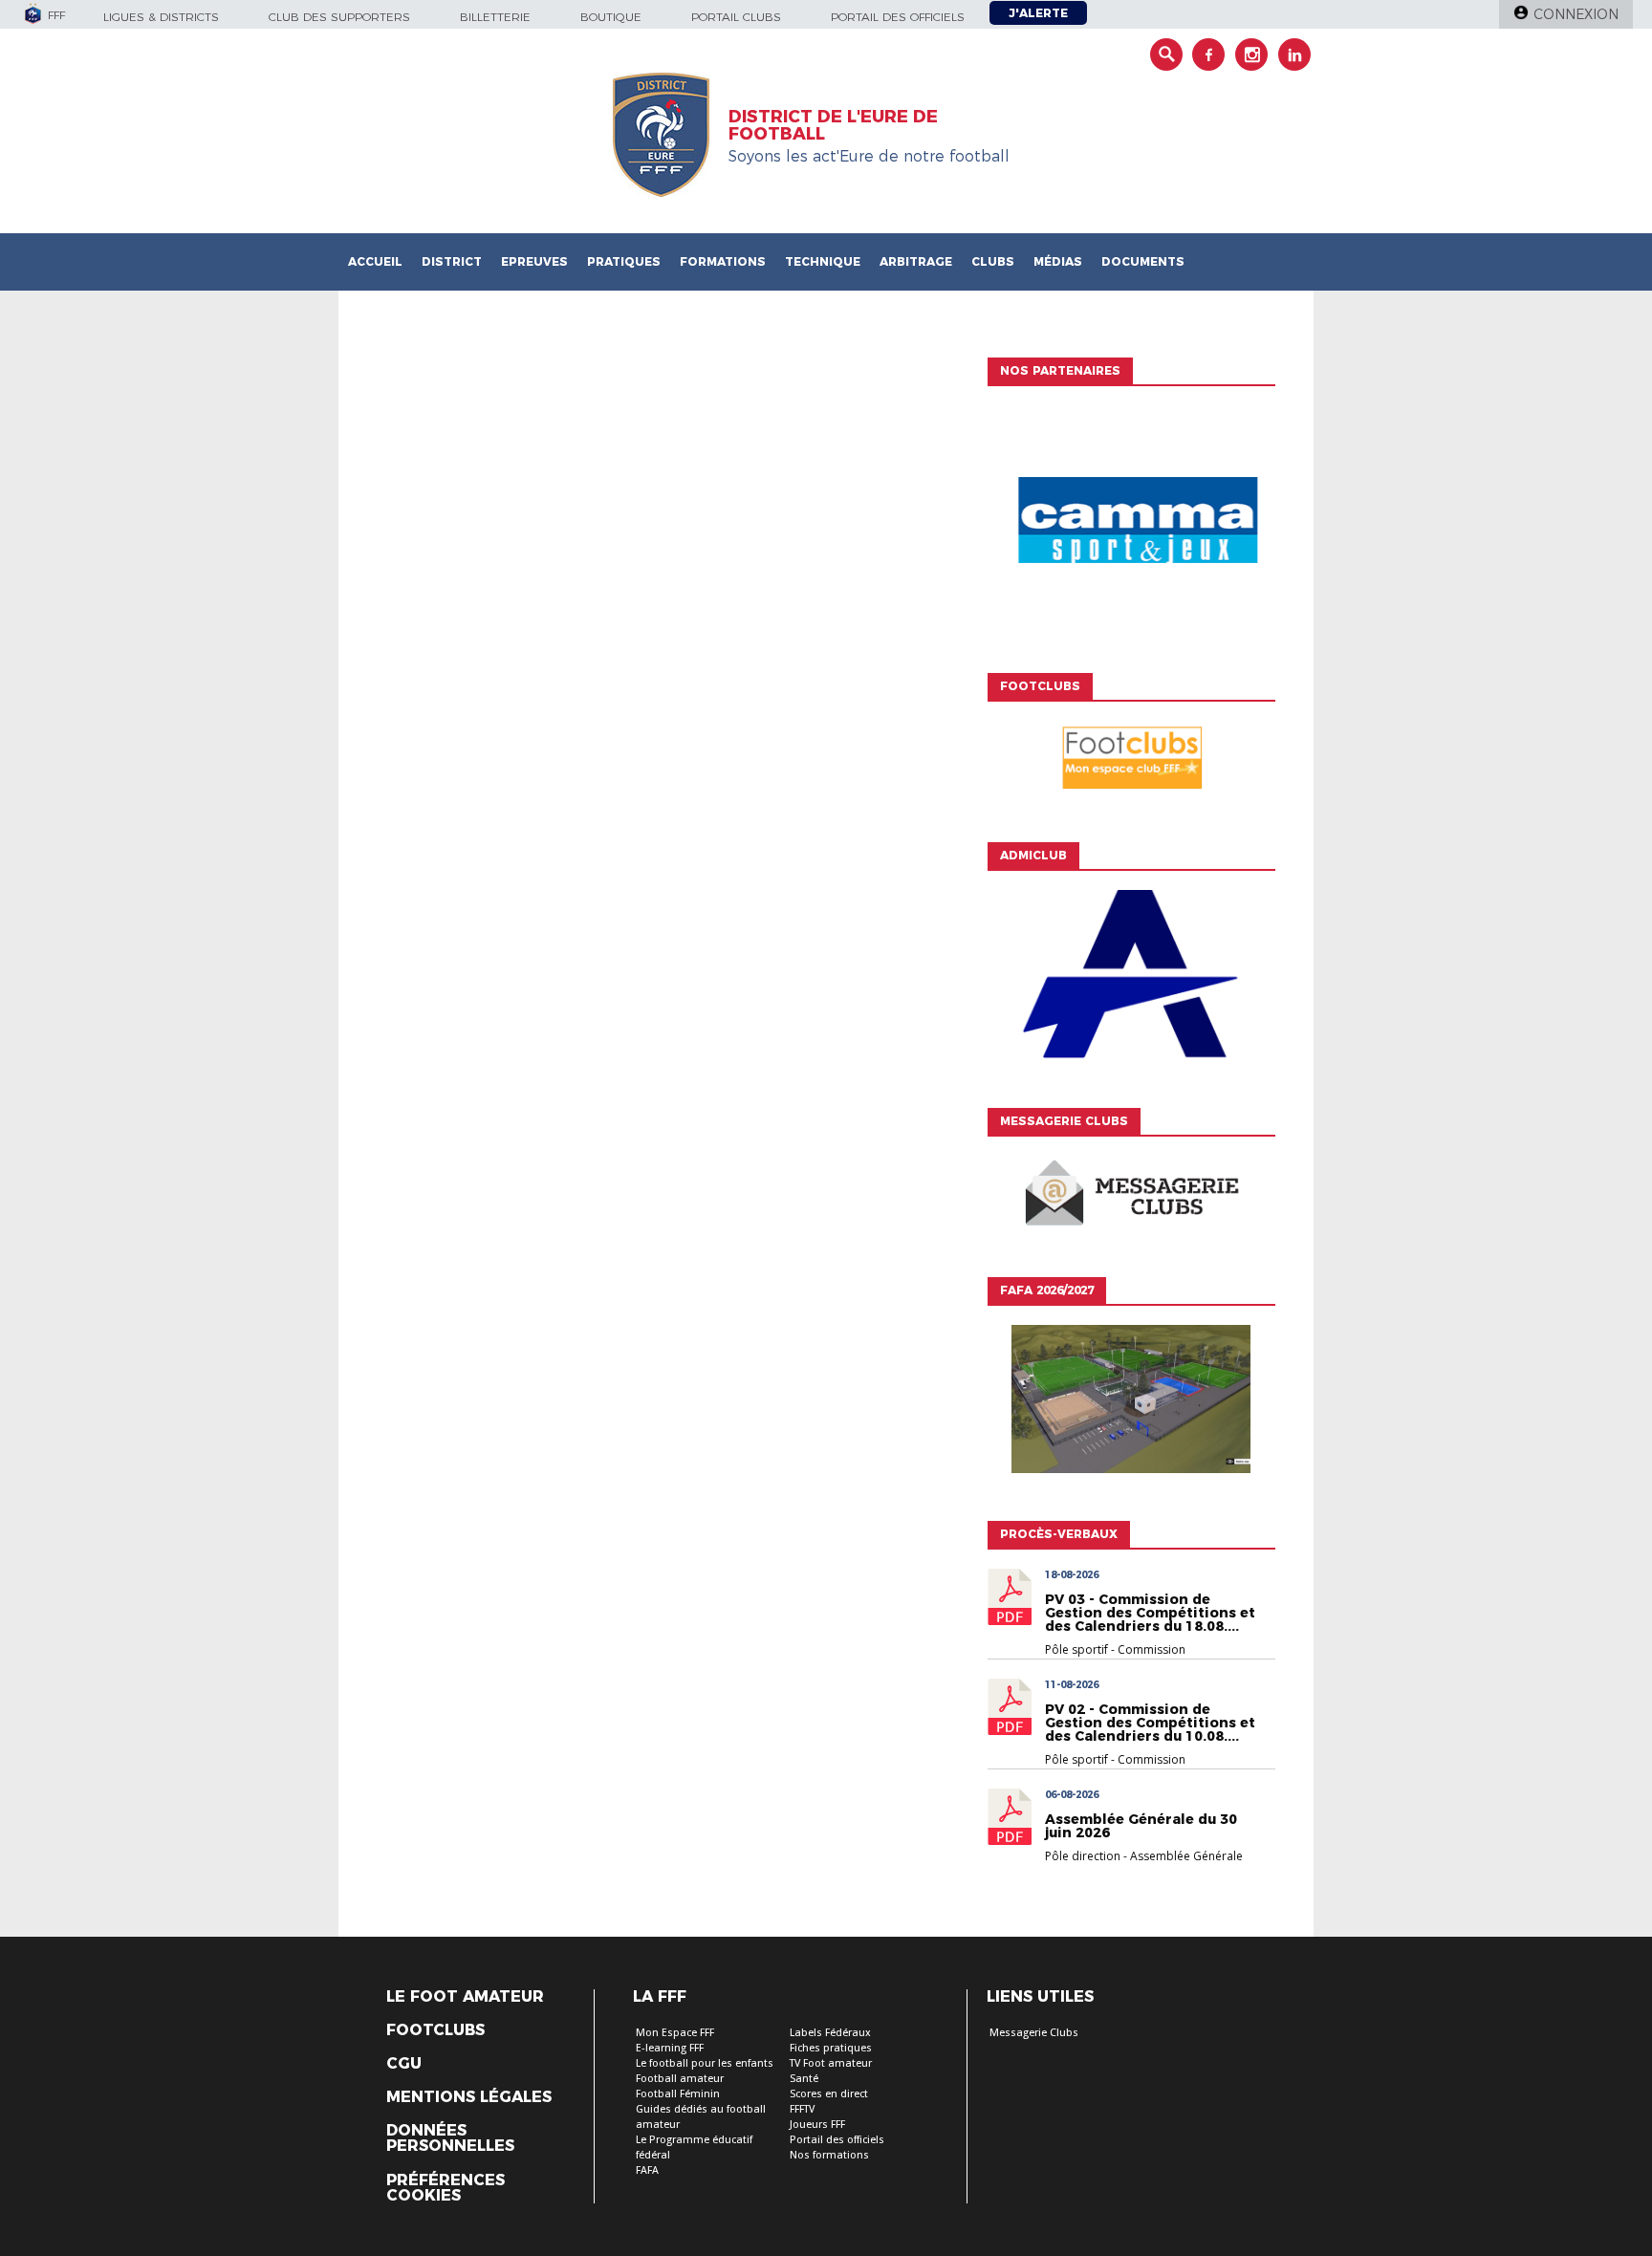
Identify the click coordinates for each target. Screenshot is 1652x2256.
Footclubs (435, 2030)
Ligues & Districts (161, 17)
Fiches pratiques (831, 2048)
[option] (1131, 525)
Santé (804, 2079)
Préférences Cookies (446, 2188)
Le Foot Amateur (465, 1997)
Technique (823, 261)
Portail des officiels (898, 17)
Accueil (375, 261)
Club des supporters (339, 17)
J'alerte (1038, 13)
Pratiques (624, 261)
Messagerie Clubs (1034, 2033)
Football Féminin (678, 2094)
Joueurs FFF (817, 2125)
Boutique (611, 17)
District (452, 261)
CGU (404, 2064)
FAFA (647, 2170)
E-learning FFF (670, 2048)
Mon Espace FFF (675, 2033)
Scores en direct (829, 2094)
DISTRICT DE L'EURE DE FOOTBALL (833, 125)
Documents (1143, 261)
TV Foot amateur (831, 2063)
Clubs (993, 261)
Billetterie (495, 17)
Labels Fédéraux (830, 2033)
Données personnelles (450, 2138)
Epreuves (534, 261)
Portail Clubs (736, 17)
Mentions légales (469, 2097)
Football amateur (680, 2079)
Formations (723, 261)
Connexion (1576, 14)
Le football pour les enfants (705, 2063)
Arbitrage (916, 261)
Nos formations (829, 2155)
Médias (1058, 261)
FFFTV (802, 2109)
